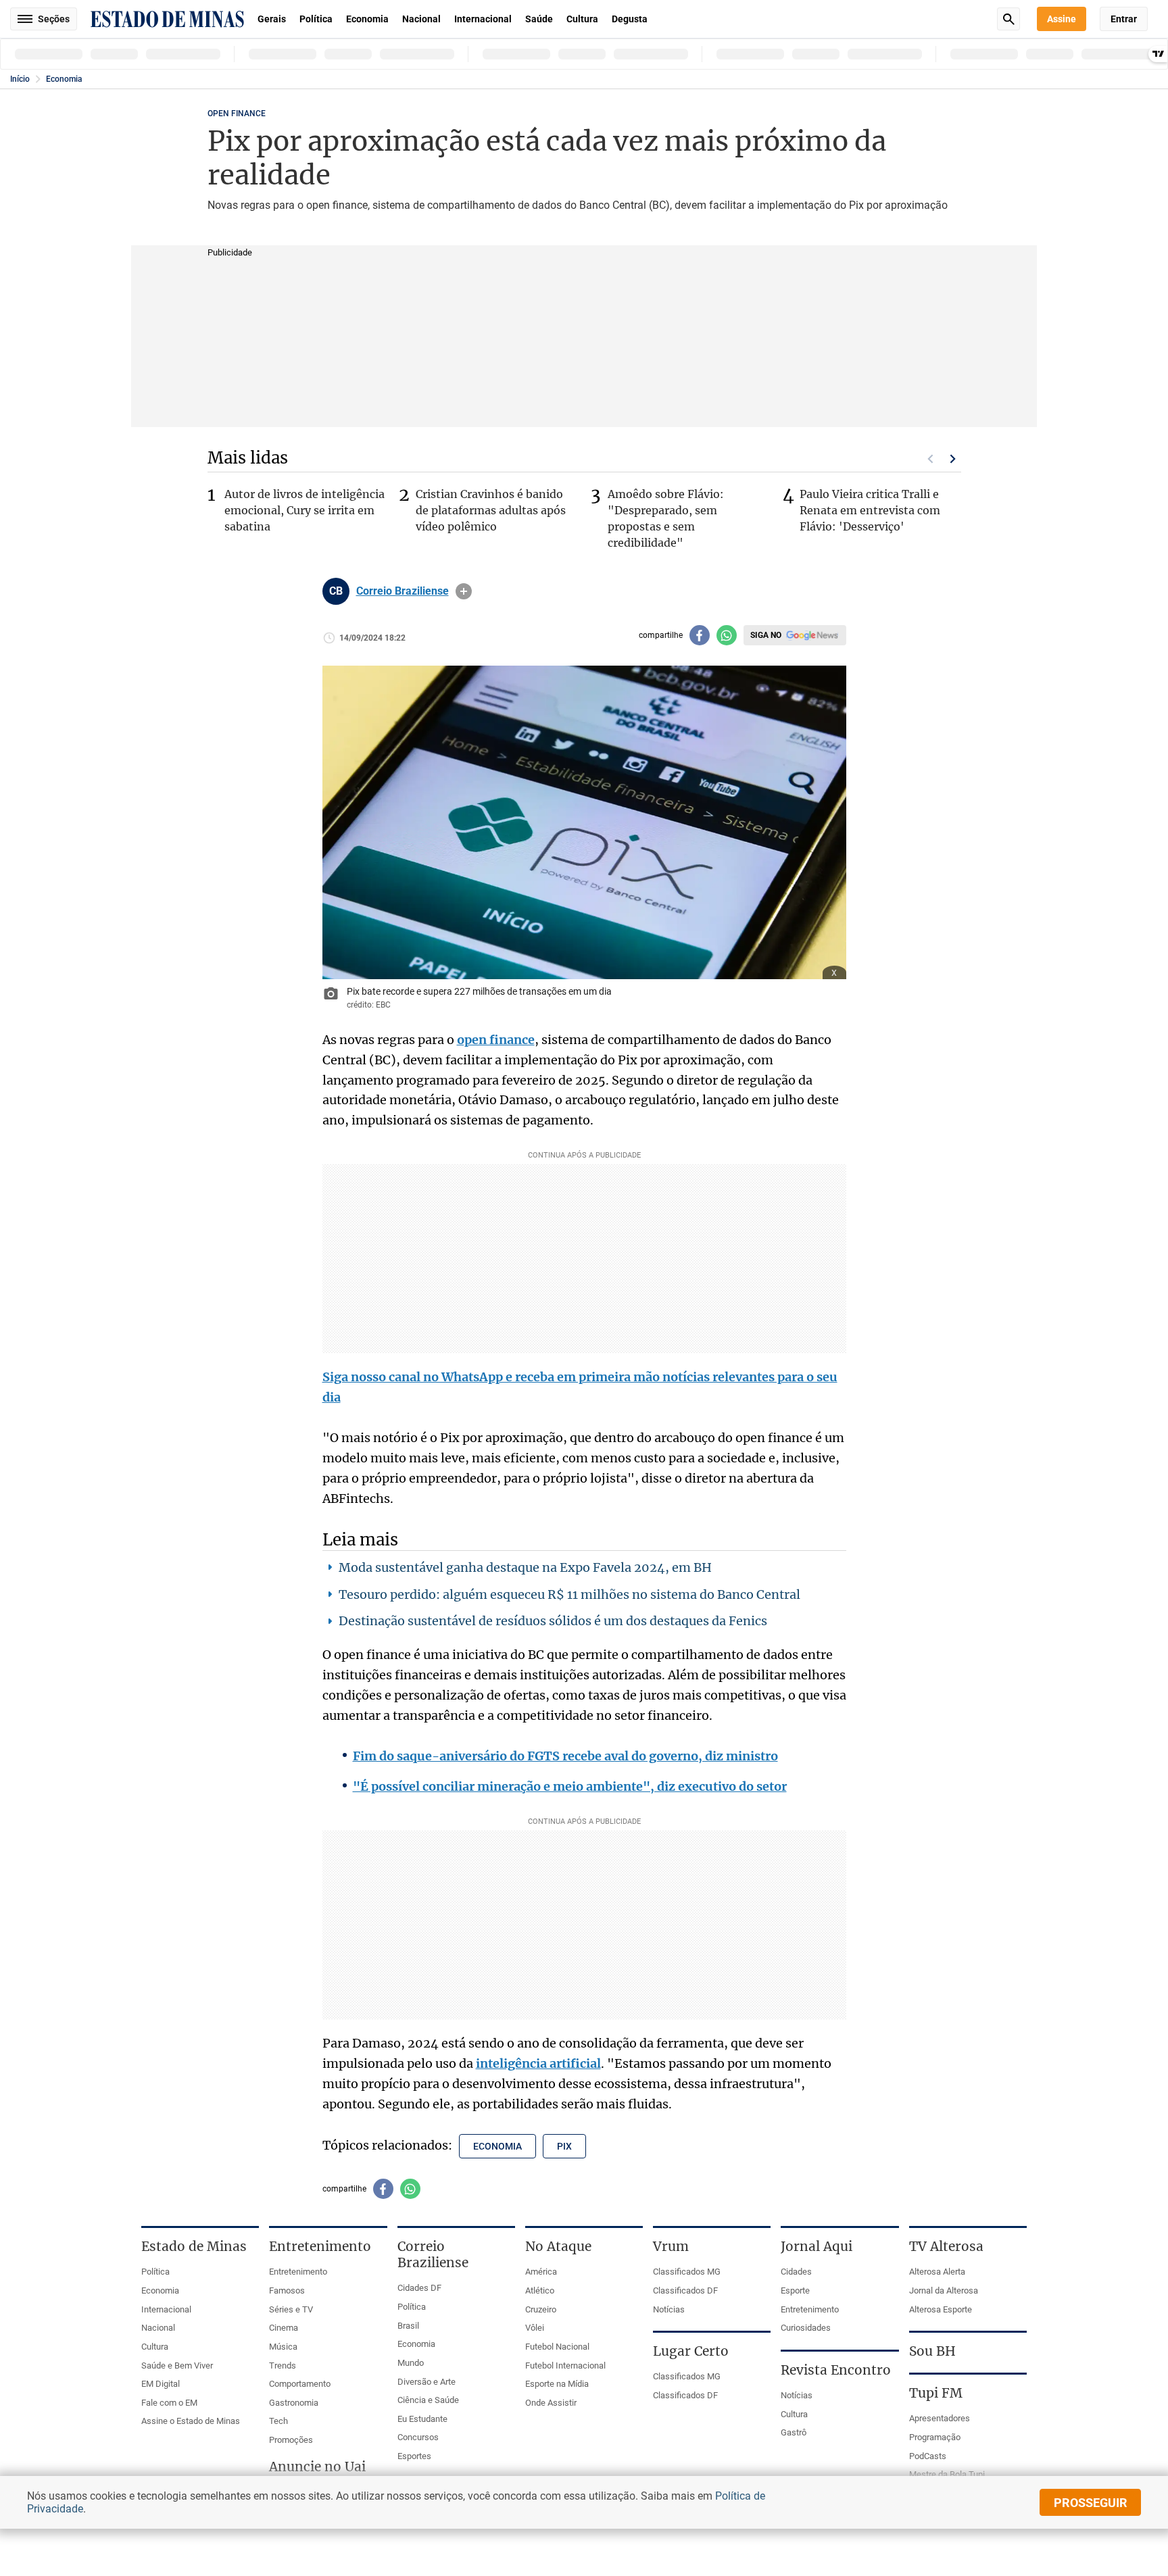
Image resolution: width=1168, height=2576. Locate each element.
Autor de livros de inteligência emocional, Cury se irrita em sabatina (305, 510)
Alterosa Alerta (937, 2272)
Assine (1062, 19)
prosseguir (1091, 2503)
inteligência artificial (538, 2063)
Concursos (418, 2437)
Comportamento (300, 2384)
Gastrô (794, 2432)
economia (497, 2146)
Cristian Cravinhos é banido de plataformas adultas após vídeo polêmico (491, 510)
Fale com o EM (169, 2403)
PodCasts (928, 2456)
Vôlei (535, 2328)
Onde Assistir (551, 2403)
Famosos (287, 2290)
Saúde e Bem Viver (177, 2366)
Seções (54, 19)
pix (564, 2146)
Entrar (1124, 19)
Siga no (766, 635)
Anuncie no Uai (317, 2467)
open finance (496, 1040)
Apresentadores (940, 2418)
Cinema (284, 2328)
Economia (367, 19)
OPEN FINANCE (237, 114)
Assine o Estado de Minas (191, 2421)
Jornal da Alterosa (944, 2290)
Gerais (272, 19)
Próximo (953, 459)
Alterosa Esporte (941, 2309)
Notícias (669, 2309)
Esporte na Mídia (557, 2384)
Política (316, 19)
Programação (935, 2437)
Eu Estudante (422, 2419)
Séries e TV (291, 2309)
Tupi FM (936, 2393)
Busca (1008, 19)
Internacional (483, 19)
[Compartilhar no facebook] (700, 635)
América (541, 2272)
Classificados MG (687, 2272)
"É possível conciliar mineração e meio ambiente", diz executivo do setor (570, 1786)
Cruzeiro (541, 2309)
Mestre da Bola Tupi (947, 2474)
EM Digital (161, 2384)
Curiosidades (806, 2328)
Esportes (414, 2456)
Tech (278, 2421)
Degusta (630, 19)
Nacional (421, 19)
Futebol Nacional (557, 2347)
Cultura (582, 19)
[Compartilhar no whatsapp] (727, 635)
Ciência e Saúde (428, 2400)
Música (283, 2347)
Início (20, 79)
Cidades (796, 2272)
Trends (283, 2366)
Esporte (795, 2290)
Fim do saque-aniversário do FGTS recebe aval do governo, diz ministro (565, 1756)
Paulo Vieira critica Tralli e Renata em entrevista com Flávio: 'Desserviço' (870, 510)
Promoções (291, 2440)
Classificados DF (685, 2290)
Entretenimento (298, 2272)
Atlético (540, 2290)
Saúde (539, 19)
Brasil (408, 2326)
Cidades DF (419, 2288)
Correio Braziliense (403, 591)
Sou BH (932, 2351)
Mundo (411, 2363)
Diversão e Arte (427, 2382)
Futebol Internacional (565, 2366)
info (464, 591)
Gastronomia (294, 2403)
